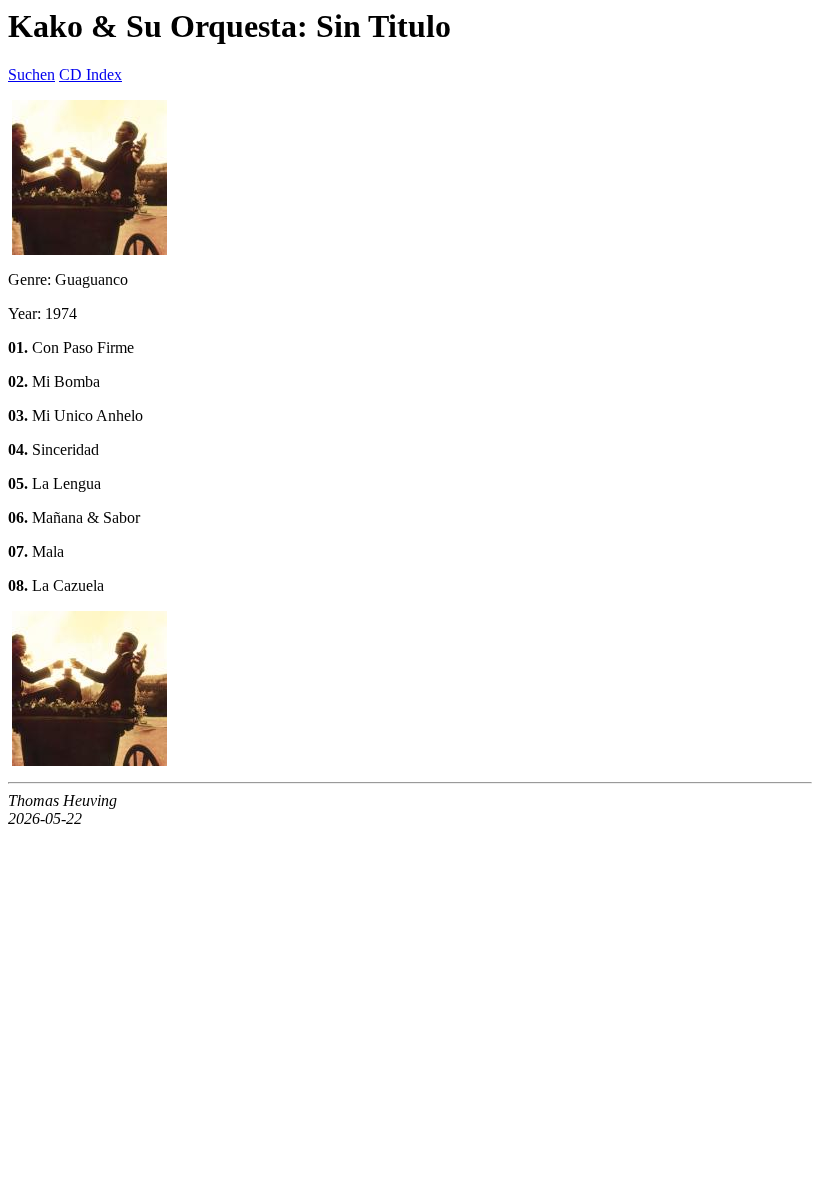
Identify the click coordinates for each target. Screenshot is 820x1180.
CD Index (90, 74)
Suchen (31, 74)
